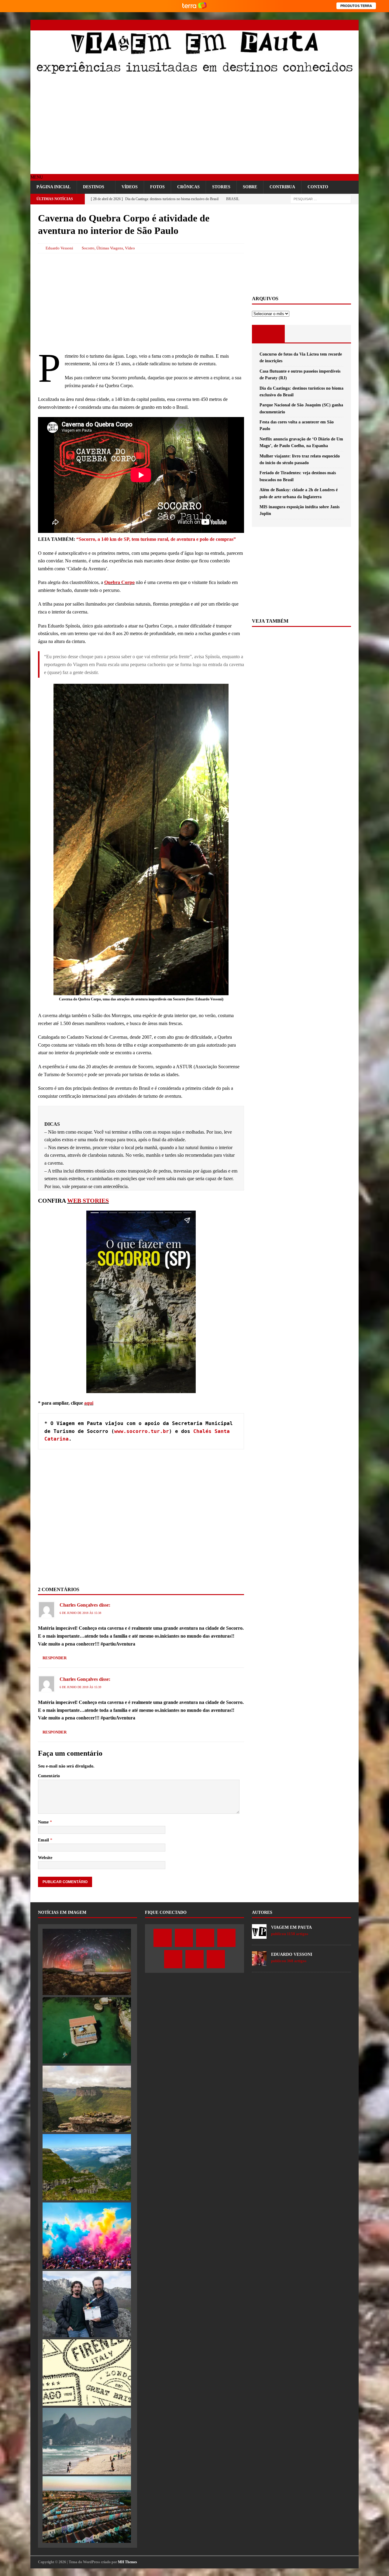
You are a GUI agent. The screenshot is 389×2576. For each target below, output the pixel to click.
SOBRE (250, 187)
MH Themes (127, 2562)
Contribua (282, 187)
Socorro (88, 248)
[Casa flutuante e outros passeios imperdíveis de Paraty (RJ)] (87, 2030)
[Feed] (353, 25)
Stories (221, 187)
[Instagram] (311, 25)
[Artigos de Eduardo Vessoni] (259, 1962)
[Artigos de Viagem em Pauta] (259, 1935)
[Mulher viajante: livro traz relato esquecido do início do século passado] (87, 2373)
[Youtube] (321, 25)
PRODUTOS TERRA (356, 6)
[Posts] (269, 334)
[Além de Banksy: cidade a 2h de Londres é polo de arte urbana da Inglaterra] (87, 2509)
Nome (44, 1822)
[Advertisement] (194, 125)
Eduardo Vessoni (59, 248)
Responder (55, 1658)
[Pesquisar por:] (321, 199)
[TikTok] (343, 25)
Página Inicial (53, 187)
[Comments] (334, 334)
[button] (37, 177)
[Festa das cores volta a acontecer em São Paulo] (87, 2236)
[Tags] (301, 334)
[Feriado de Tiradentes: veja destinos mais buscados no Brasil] (87, 2441)
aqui (89, 1403)
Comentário (49, 1776)
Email (44, 1840)
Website (45, 1858)
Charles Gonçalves (79, 1605)
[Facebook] (289, 25)
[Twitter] (300, 25)
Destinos (94, 187)
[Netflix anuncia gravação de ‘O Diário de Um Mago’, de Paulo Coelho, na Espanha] (87, 2304)
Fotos (157, 187)
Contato (318, 187)
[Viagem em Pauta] (194, 73)
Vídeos (130, 187)
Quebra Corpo (119, 582)
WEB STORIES (88, 1201)
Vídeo (130, 248)
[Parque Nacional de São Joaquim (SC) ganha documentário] (87, 2167)
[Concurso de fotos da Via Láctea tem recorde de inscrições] (87, 1962)
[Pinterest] (332, 25)
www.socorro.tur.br (142, 1431)
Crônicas (188, 187)
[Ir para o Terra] (194, 6)
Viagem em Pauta (291, 1927)
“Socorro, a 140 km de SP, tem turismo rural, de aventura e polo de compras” (156, 539)
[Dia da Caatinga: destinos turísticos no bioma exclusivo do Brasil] (87, 2099)
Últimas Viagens (110, 248)
